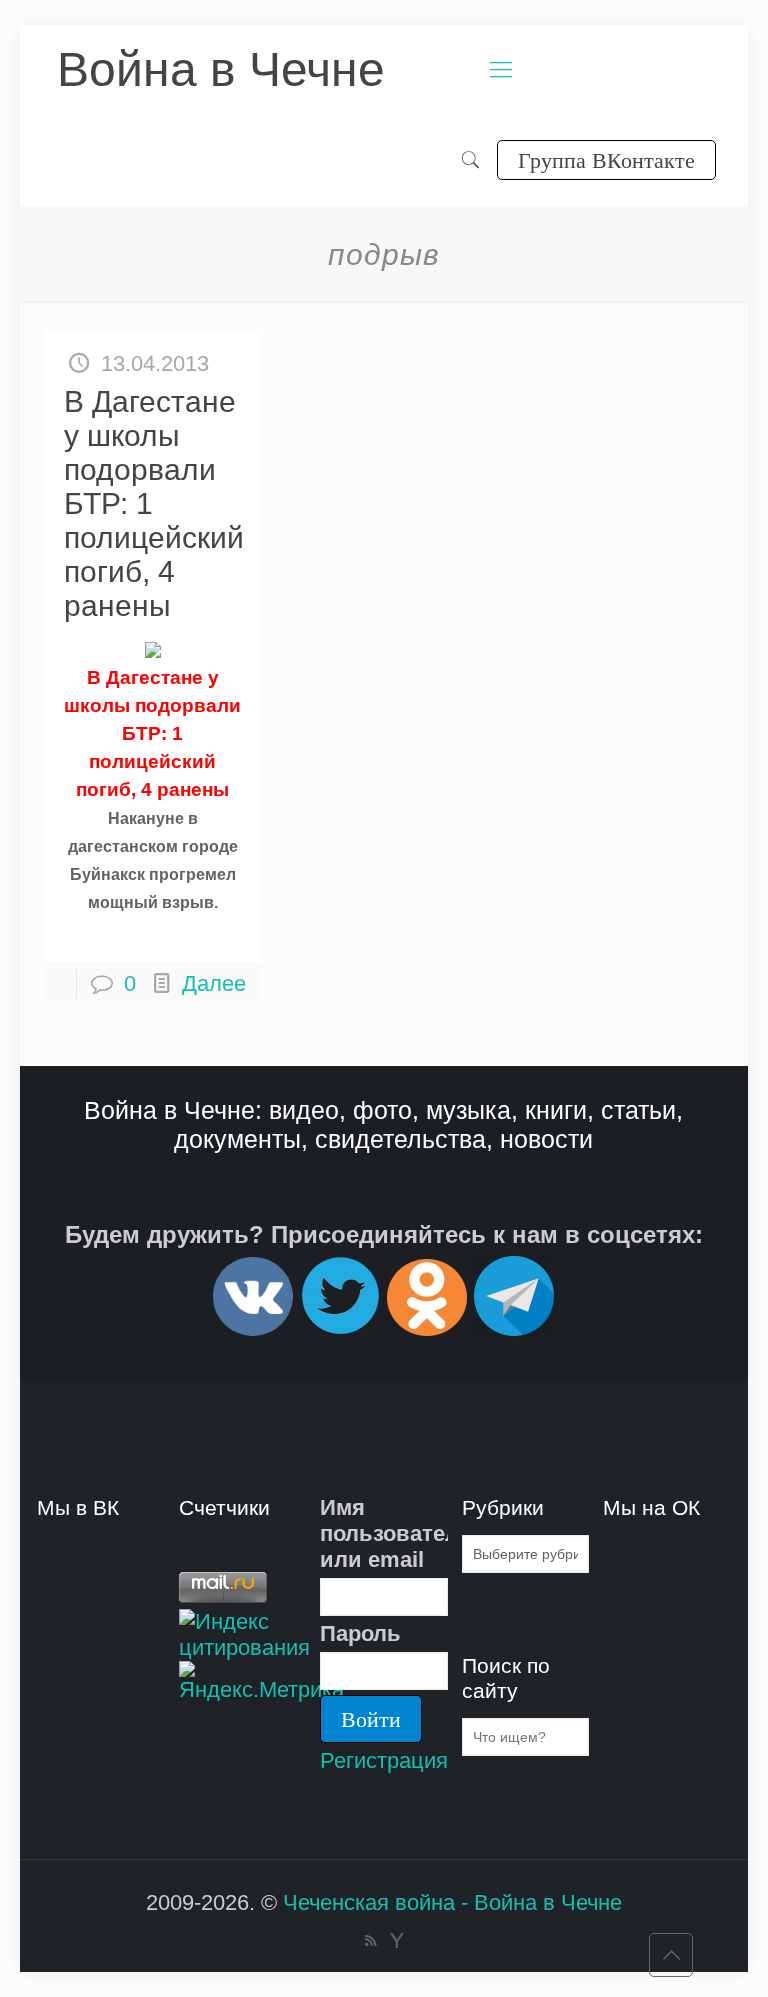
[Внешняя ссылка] (253, 1327)
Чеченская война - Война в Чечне (452, 1902)
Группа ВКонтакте (606, 159)
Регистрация (384, 1760)
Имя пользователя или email (383, 1533)
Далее (214, 983)
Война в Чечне (221, 69)
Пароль (360, 1633)
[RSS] (370, 1940)
